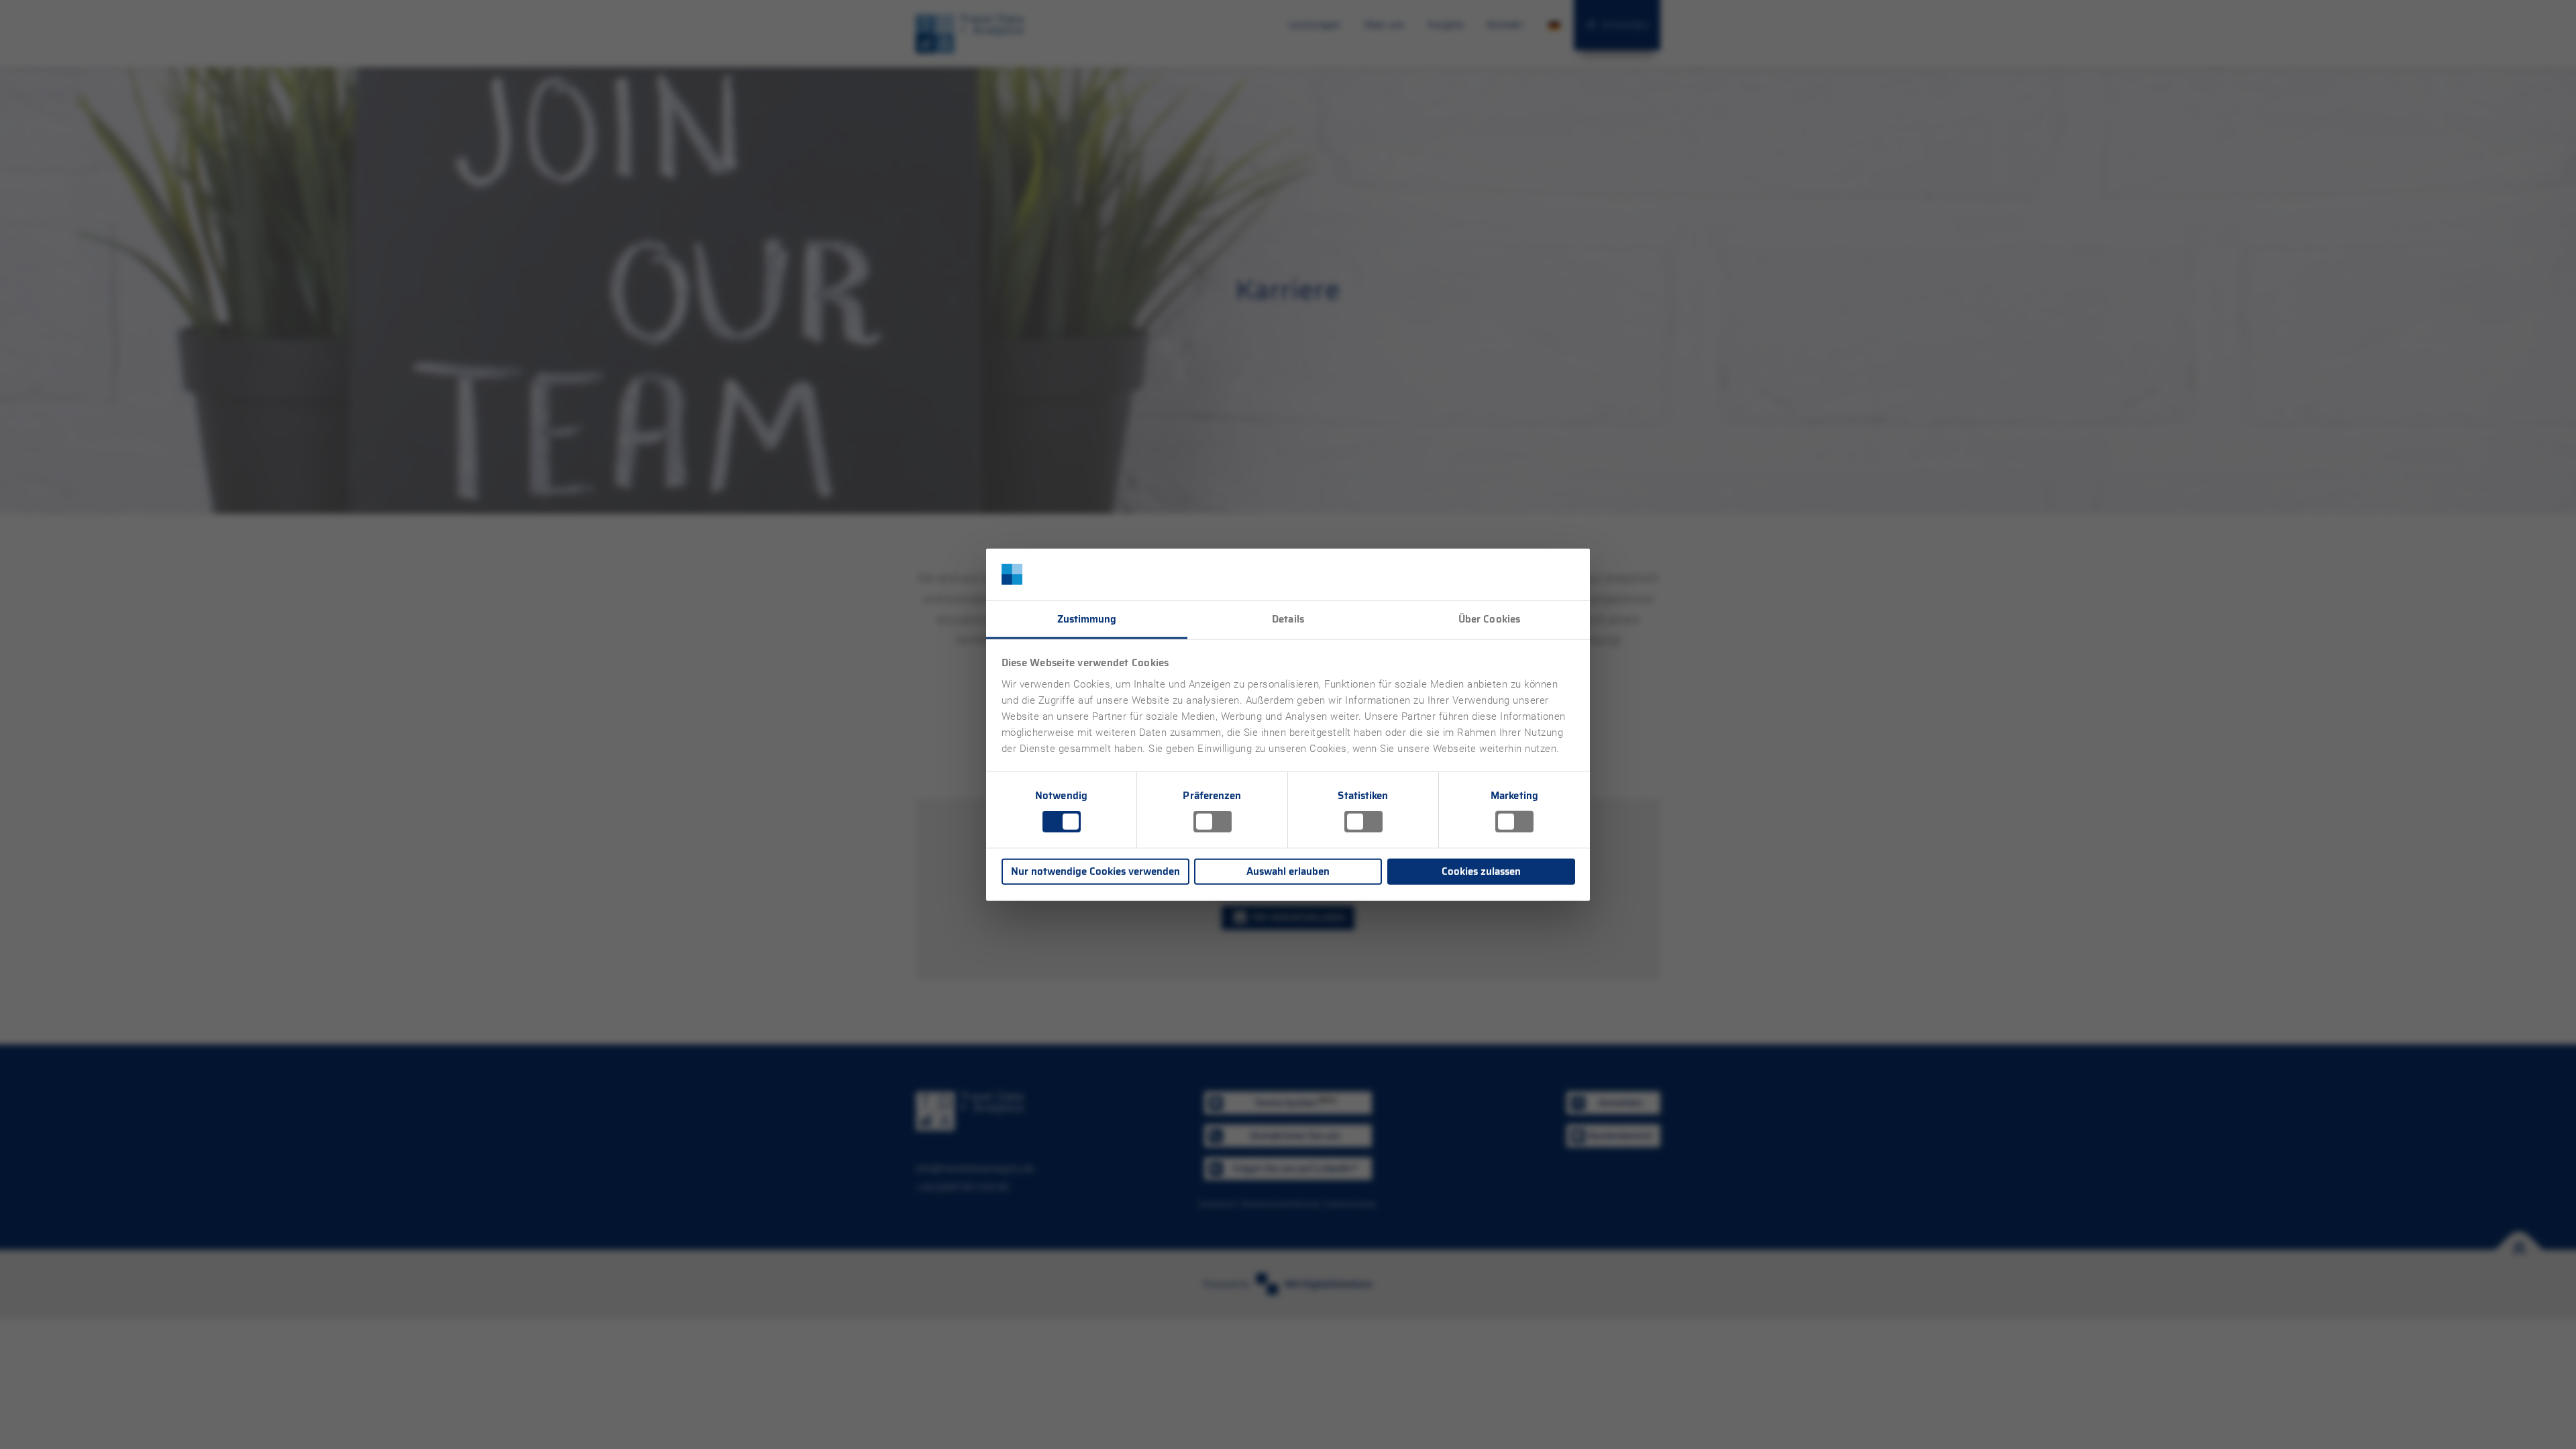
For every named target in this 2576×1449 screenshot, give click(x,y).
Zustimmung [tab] (1087, 619)
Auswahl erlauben (1288, 871)
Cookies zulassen (1481, 871)
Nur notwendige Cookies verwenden (1095, 871)
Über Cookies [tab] (1489, 619)
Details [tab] (1288, 619)
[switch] (1213, 822)
